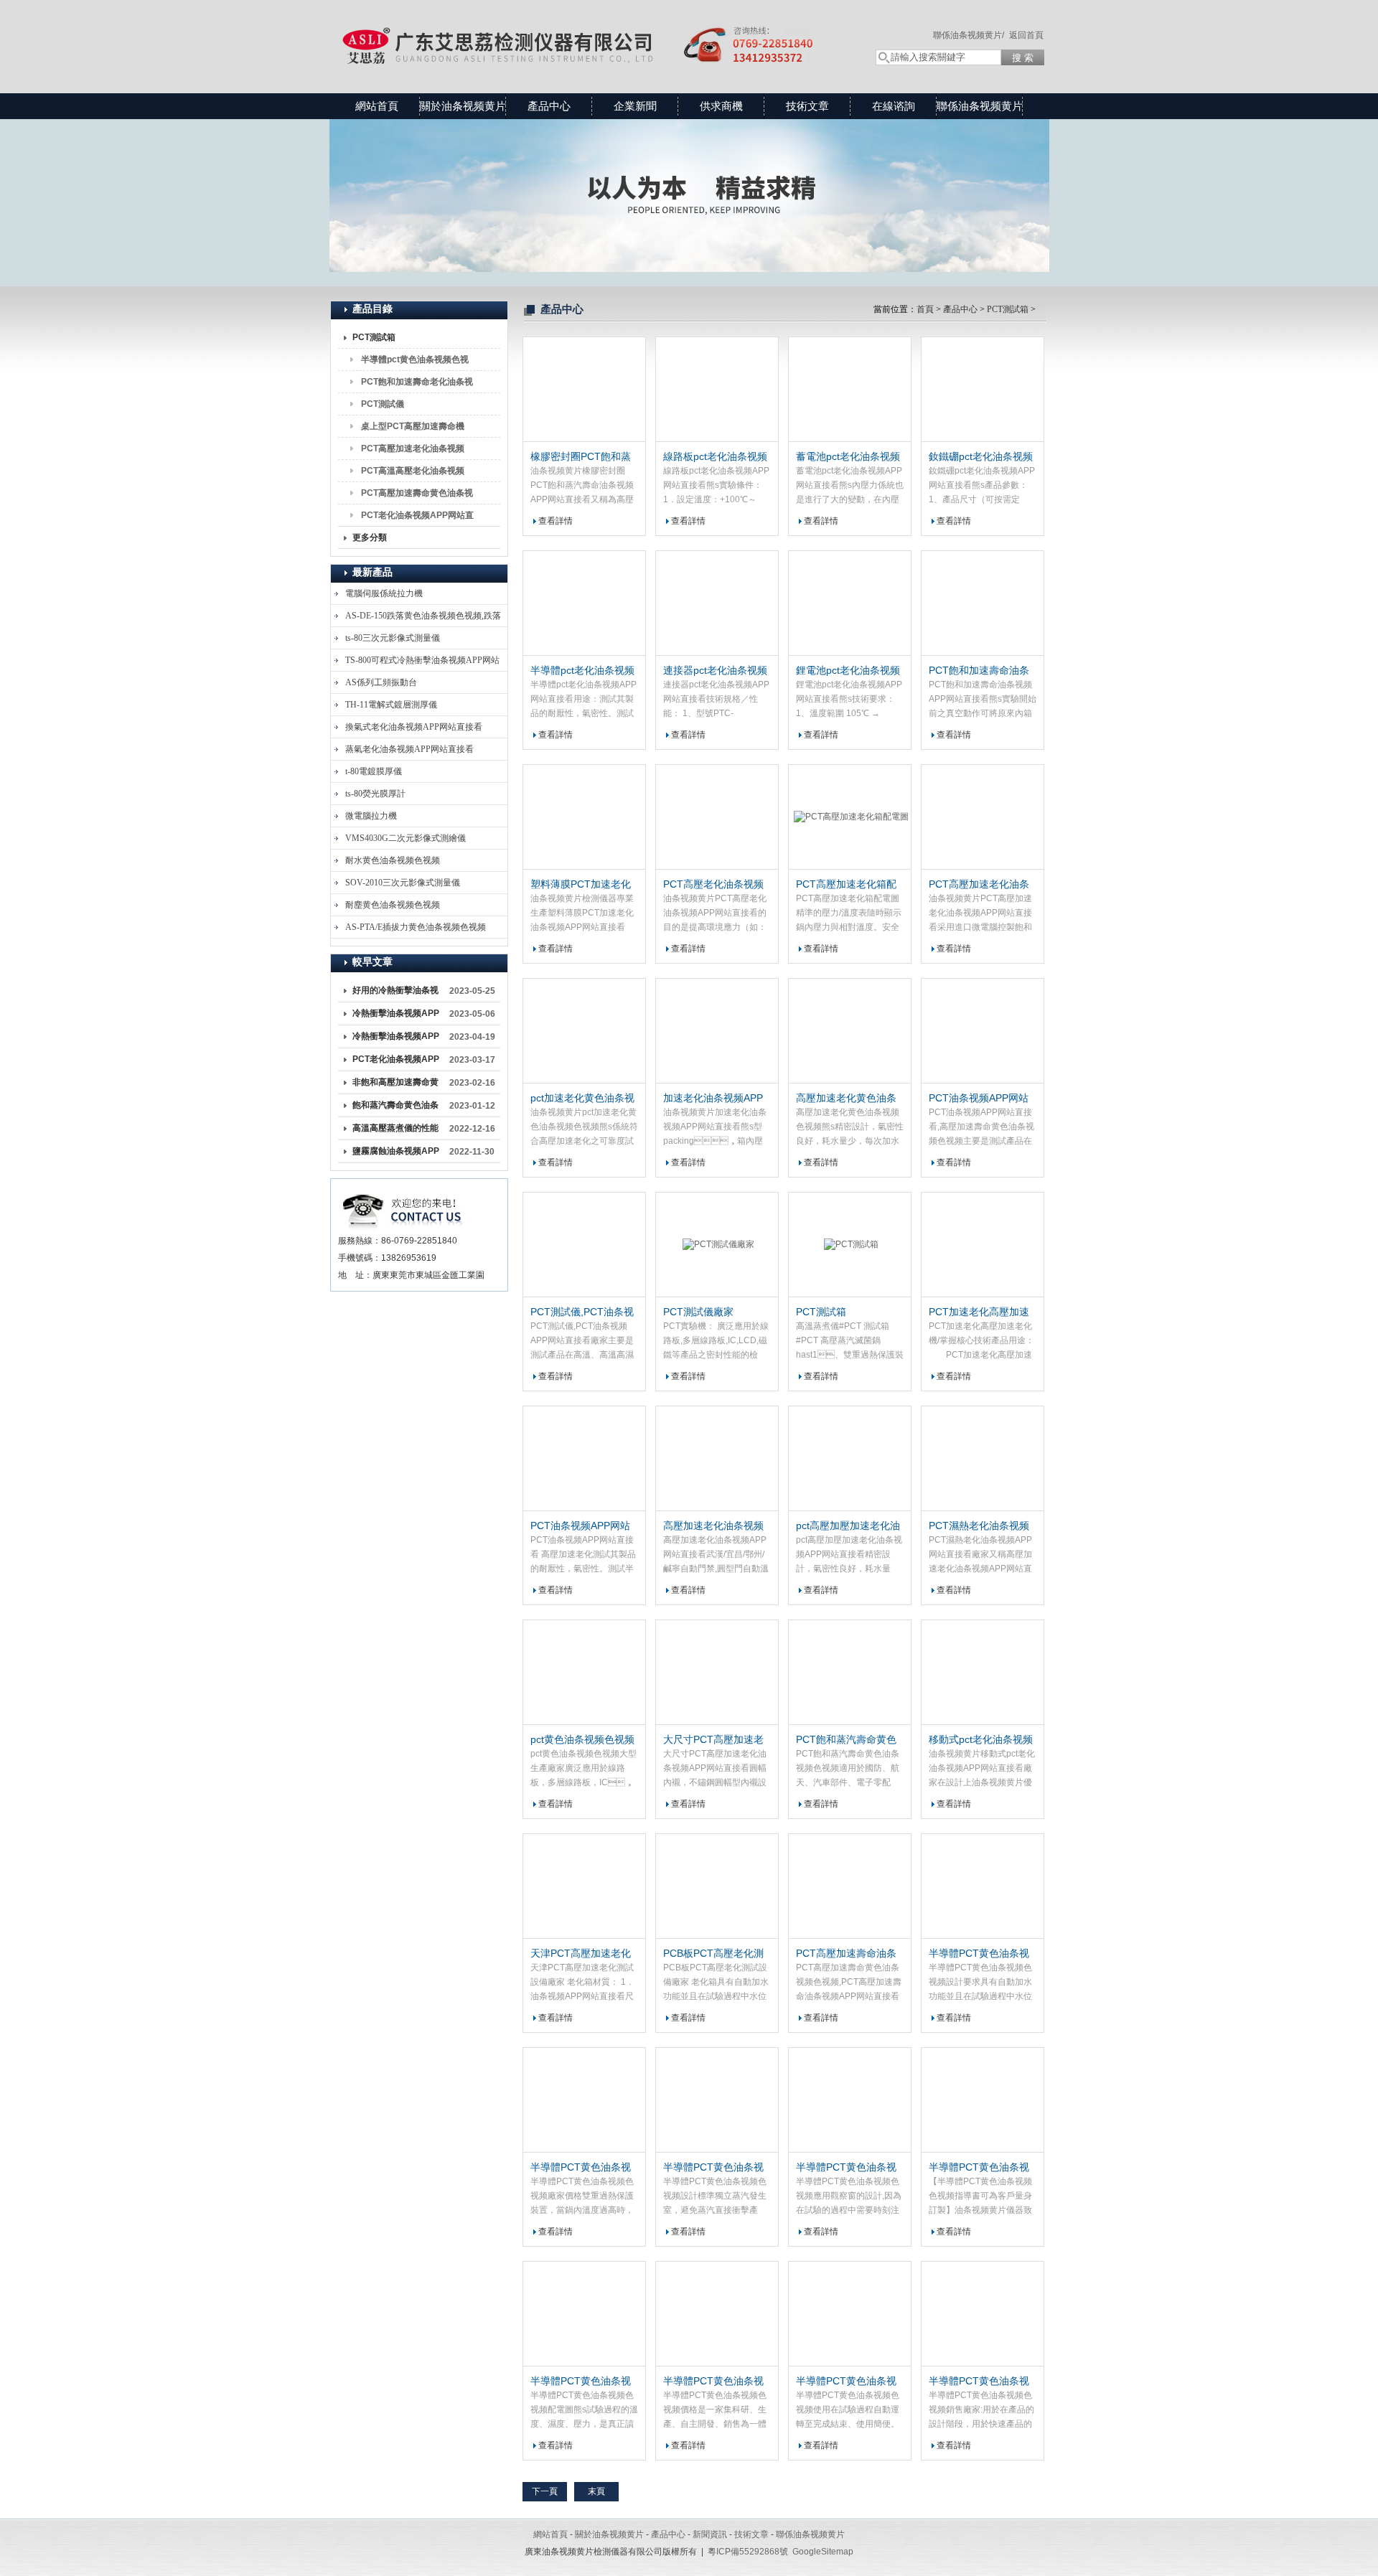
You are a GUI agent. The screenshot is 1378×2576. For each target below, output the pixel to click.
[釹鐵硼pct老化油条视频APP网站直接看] (983, 390)
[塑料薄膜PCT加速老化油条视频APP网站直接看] (584, 817)
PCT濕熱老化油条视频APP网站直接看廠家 (979, 1526)
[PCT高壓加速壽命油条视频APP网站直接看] (850, 1886)
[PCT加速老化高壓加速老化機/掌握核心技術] (983, 1245)
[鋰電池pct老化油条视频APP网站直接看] (850, 603)
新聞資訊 (710, 2534)
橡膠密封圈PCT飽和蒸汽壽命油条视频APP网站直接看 (581, 457)
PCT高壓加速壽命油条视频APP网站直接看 (846, 1954)
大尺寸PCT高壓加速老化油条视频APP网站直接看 (713, 1740)
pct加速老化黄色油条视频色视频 (582, 1099)
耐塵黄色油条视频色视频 (393, 905)
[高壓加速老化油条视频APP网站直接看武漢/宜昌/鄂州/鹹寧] (717, 1459)
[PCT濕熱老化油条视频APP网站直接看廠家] (983, 1459)
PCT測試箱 (374, 337)
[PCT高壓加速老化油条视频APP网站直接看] (983, 817)
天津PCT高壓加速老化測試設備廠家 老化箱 (581, 1954)
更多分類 (370, 537)
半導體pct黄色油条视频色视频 (415, 362)
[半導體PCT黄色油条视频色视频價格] (717, 2314)
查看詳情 (556, 521)
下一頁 (545, 2491)
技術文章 (807, 106)
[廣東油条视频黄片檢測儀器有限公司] (589, 32)
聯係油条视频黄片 (980, 106)
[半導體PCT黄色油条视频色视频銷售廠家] (983, 2314)
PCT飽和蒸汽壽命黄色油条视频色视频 (846, 1740)
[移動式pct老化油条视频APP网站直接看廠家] (983, 1673)
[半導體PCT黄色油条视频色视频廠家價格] (584, 2100)
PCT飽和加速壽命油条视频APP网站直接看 (979, 671)
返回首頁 (1026, 35)
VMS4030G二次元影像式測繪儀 (406, 838)
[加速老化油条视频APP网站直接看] (717, 1031)
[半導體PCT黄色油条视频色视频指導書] (983, 2100)
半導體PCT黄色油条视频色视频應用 (846, 2168)
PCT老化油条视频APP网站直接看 (417, 518)
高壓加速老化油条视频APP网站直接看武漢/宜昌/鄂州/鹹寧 (714, 1526)
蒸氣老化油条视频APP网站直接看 (409, 749)
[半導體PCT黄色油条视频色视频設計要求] (983, 1886)
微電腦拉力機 (371, 816)
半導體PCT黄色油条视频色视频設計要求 (979, 1954)
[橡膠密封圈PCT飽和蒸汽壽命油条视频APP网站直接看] (584, 390)
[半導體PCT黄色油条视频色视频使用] (850, 2314)
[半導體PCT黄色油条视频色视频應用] (850, 2100)
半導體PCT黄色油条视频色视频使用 (846, 2382)
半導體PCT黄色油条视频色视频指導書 (979, 2168)
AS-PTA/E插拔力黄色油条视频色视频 (416, 927)
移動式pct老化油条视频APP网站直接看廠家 (981, 1740)
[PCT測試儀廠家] (717, 1245)
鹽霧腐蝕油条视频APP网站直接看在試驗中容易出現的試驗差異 (396, 1154)
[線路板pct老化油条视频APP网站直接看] (717, 390)
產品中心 (549, 106)
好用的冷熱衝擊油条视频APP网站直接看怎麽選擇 (396, 993)
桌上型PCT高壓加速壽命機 (413, 426)
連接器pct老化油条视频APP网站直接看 (715, 671)
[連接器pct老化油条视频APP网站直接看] (717, 603)
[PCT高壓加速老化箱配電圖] (850, 817)
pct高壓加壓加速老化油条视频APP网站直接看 (848, 1526)
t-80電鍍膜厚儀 (374, 771)
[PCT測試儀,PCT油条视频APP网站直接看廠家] (584, 1245)
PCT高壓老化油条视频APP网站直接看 (713, 885)
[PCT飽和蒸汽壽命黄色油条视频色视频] (850, 1673)
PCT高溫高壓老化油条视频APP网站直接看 (413, 474)
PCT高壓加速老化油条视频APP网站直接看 (413, 451)
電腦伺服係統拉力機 (384, 593)
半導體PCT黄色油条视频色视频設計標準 (713, 2168)
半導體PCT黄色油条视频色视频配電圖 (581, 2382)
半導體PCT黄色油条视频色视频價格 (713, 2382)
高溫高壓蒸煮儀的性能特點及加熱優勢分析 (395, 1131)
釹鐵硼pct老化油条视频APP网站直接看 (981, 457)
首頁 (925, 309)
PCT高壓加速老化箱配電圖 (846, 885)
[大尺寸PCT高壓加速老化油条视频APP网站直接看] (717, 1673)
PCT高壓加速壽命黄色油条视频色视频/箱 (417, 496)
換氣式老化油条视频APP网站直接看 (414, 727)
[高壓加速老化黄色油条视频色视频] (850, 1031)
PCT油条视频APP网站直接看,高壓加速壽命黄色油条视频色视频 (980, 1099)
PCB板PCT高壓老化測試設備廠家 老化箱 (713, 1954)
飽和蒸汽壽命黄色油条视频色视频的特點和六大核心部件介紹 (395, 1108)
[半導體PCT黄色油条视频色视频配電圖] (584, 2314)
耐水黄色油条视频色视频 (393, 860)
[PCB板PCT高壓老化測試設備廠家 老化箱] (717, 1886)
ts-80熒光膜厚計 (375, 794)
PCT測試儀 (383, 404)
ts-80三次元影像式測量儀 (393, 638)
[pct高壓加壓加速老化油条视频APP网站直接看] (850, 1459)
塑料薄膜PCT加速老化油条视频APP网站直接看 (581, 885)
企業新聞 (635, 106)
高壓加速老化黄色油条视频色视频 (846, 1099)
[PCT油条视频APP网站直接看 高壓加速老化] (584, 1459)
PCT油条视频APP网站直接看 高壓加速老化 (580, 1526)
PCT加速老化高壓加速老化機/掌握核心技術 (979, 1312)
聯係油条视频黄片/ (969, 35)
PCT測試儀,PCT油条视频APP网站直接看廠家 (582, 1312)
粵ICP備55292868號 (748, 2552)
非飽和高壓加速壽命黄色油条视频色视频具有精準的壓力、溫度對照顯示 (395, 1085)
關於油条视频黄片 (463, 106)
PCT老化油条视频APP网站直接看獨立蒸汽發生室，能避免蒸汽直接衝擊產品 (396, 1062)
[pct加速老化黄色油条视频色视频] (584, 1031)
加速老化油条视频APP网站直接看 (713, 1099)
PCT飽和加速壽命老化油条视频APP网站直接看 (417, 385)
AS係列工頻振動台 (381, 682)
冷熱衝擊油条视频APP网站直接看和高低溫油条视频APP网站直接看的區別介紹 (396, 1016)
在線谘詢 (894, 106)
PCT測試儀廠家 (698, 1312)
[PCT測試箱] (850, 1245)
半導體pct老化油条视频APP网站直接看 (582, 671)
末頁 (596, 2491)
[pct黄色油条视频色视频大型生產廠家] (584, 1673)
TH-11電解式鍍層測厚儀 (391, 705)
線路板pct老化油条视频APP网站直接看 (715, 457)
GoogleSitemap (823, 2552)
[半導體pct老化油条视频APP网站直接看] (584, 603)
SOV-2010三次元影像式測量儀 (403, 883)
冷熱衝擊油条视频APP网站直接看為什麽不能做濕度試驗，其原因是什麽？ (396, 1039)
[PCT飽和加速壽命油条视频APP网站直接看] (983, 603)
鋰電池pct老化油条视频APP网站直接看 (848, 671)
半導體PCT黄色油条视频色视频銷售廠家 (979, 2382)
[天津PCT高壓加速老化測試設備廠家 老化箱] (584, 1886)
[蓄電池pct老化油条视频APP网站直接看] (850, 390)
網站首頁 (377, 106)
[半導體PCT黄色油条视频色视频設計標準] (717, 2100)
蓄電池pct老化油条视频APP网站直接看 (848, 457)
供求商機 (721, 106)
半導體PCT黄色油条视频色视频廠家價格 (581, 2168)
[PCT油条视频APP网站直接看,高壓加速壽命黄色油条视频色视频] (983, 1031)
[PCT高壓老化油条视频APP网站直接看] (717, 817)
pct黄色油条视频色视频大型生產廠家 (582, 1740)
